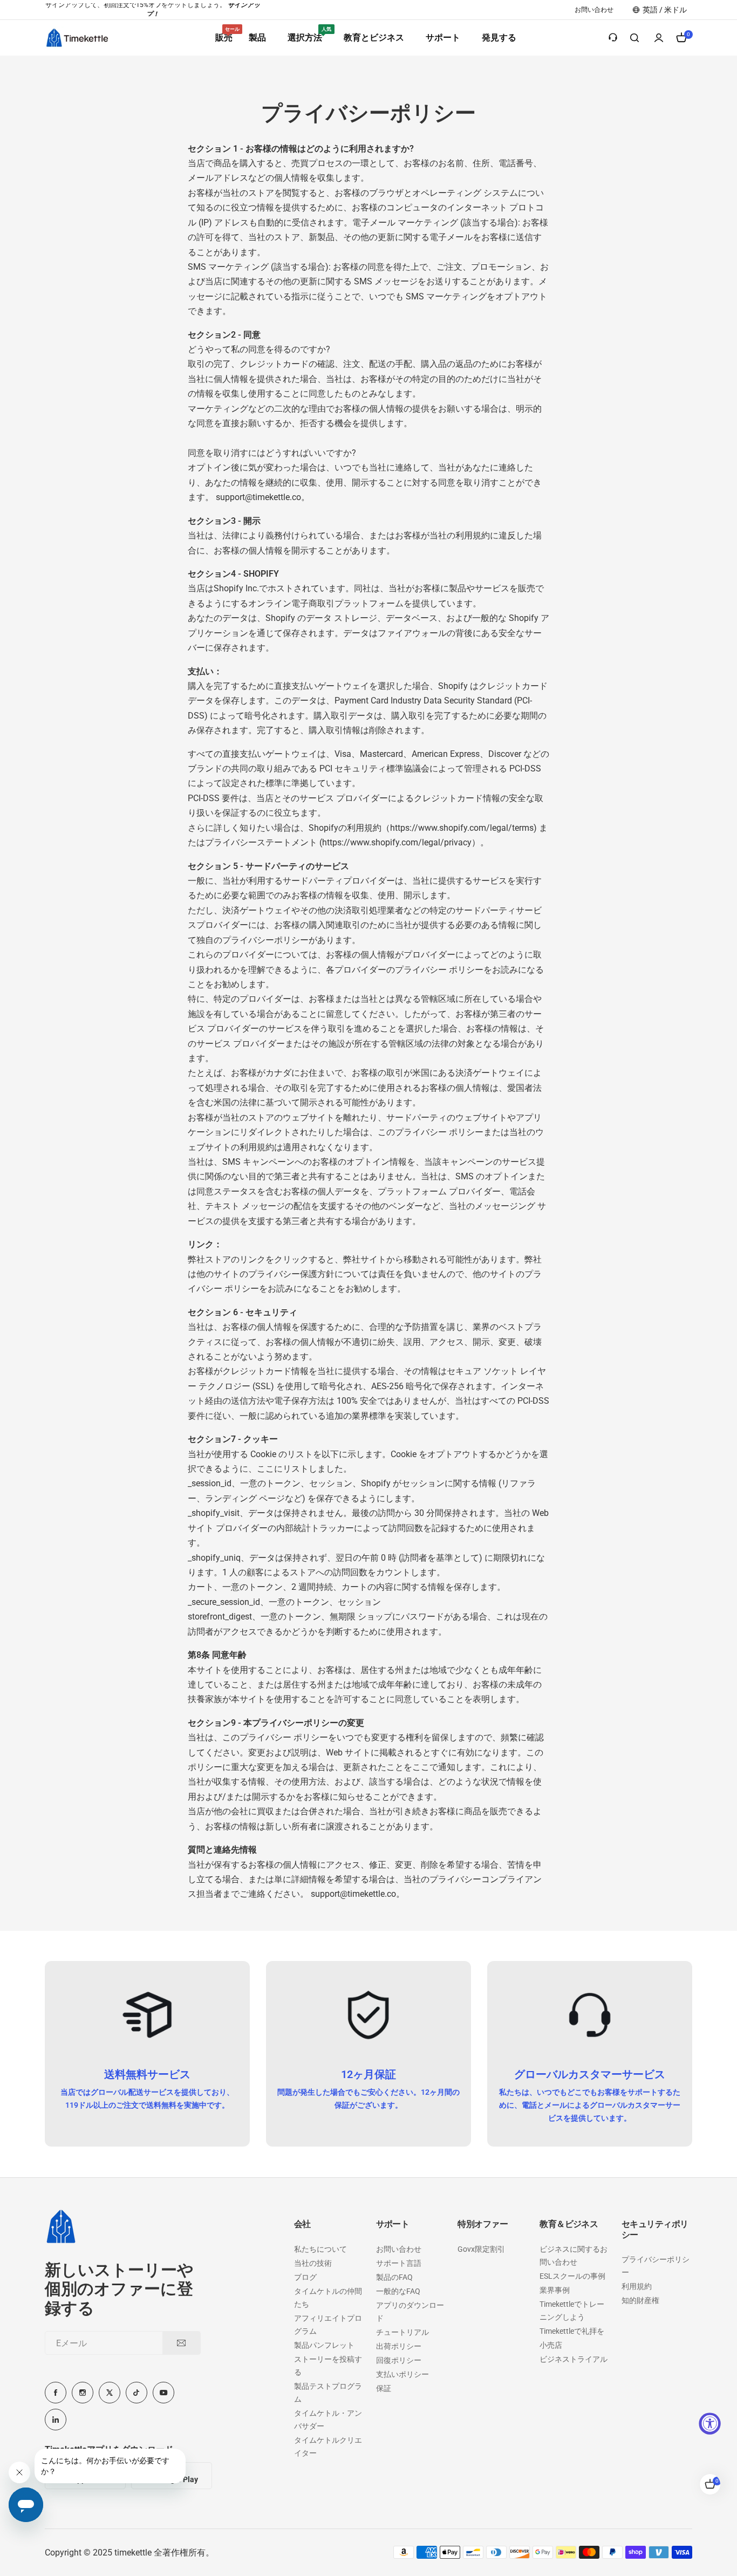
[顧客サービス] (613, 38)
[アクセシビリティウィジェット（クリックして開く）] (710, 2424)
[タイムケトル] (77, 37)
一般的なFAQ (398, 2291)
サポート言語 (399, 2263)
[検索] (635, 38)
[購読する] (181, 2343)
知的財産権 (640, 2300)
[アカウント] (659, 38)
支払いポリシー (402, 2374)
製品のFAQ (394, 2277)
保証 (384, 2388)
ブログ (305, 2277)
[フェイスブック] (56, 2393)
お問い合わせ (399, 2249)
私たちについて (320, 2249)
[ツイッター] (110, 2393)
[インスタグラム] (83, 2393)
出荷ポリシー (399, 2346)
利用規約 (637, 2286)
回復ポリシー (399, 2360)
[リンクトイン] (56, 2420)
